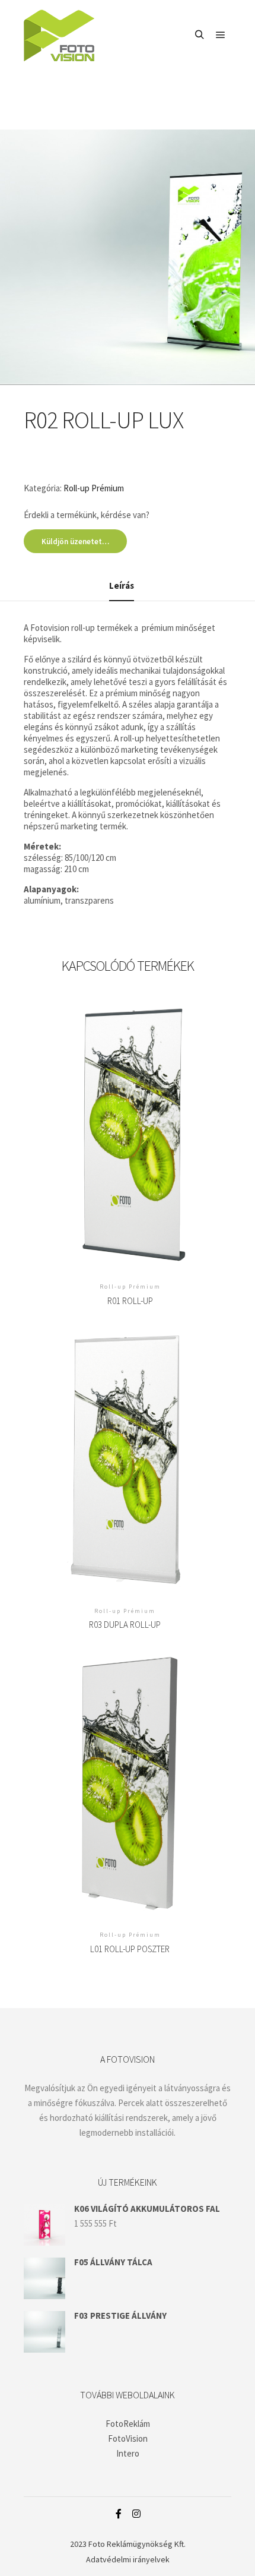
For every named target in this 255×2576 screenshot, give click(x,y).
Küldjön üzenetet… (75, 542)
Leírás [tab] (122, 585)
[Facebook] (119, 2514)
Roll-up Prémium (94, 488)
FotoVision (128, 2438)
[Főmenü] (221, 35)
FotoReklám (128, 2424)
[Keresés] (199, 35)
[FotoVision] (59, 35)
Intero (128, 2453)
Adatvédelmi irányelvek (128, 2559)
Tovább (130, 1124)
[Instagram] (136, 2514)
